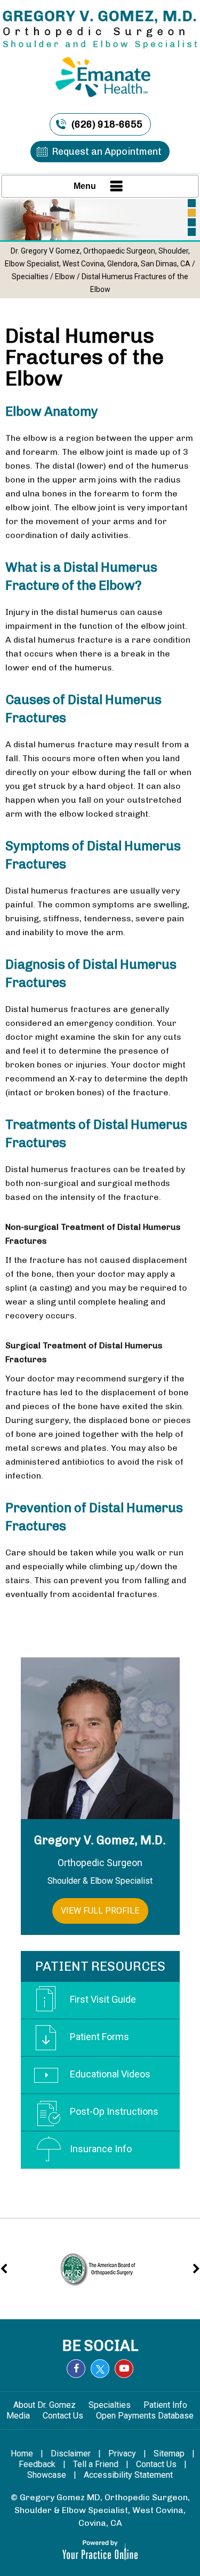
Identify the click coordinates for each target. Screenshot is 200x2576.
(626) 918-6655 (107, 124)
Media (19, 2416)
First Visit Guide (103, 1999)
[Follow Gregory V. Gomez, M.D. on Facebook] (76, 2369)
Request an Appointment (107, 152)
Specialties (30, 276)
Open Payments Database (145, 2416)
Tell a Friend (96, 2464)
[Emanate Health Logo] (100, 72)
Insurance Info (101, 2149)
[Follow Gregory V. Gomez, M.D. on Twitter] (100, 2369)
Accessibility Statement (128, 2475)
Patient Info (165, 2405)
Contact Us (64, 2416)
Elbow (65, 276)
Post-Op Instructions (114, 2111)
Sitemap (169, 2453)
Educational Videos (110, 2074)
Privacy (122, 2453)
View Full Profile (100, 1911)
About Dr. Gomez (45, 2405)
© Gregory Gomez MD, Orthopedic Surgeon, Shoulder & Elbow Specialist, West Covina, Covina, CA (100, 2510)
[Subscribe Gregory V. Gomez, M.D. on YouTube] (124, 2369)
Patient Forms (99, 2037)
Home (22, 2453)
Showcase (47, 2475)
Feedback (37, 2464)
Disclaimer (71, 2453)
